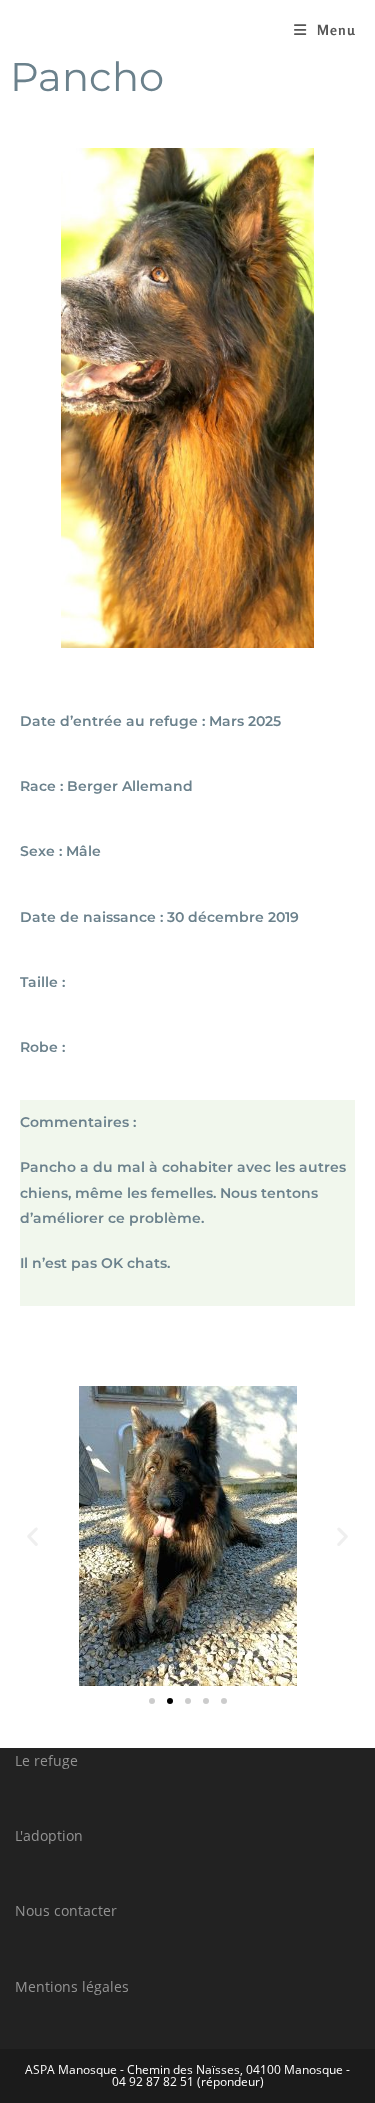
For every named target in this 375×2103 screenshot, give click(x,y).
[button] (32, 1536)
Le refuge (46, 1760)
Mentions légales (72, 1986)
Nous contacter (66, 1910)
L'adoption (49, 1835)
